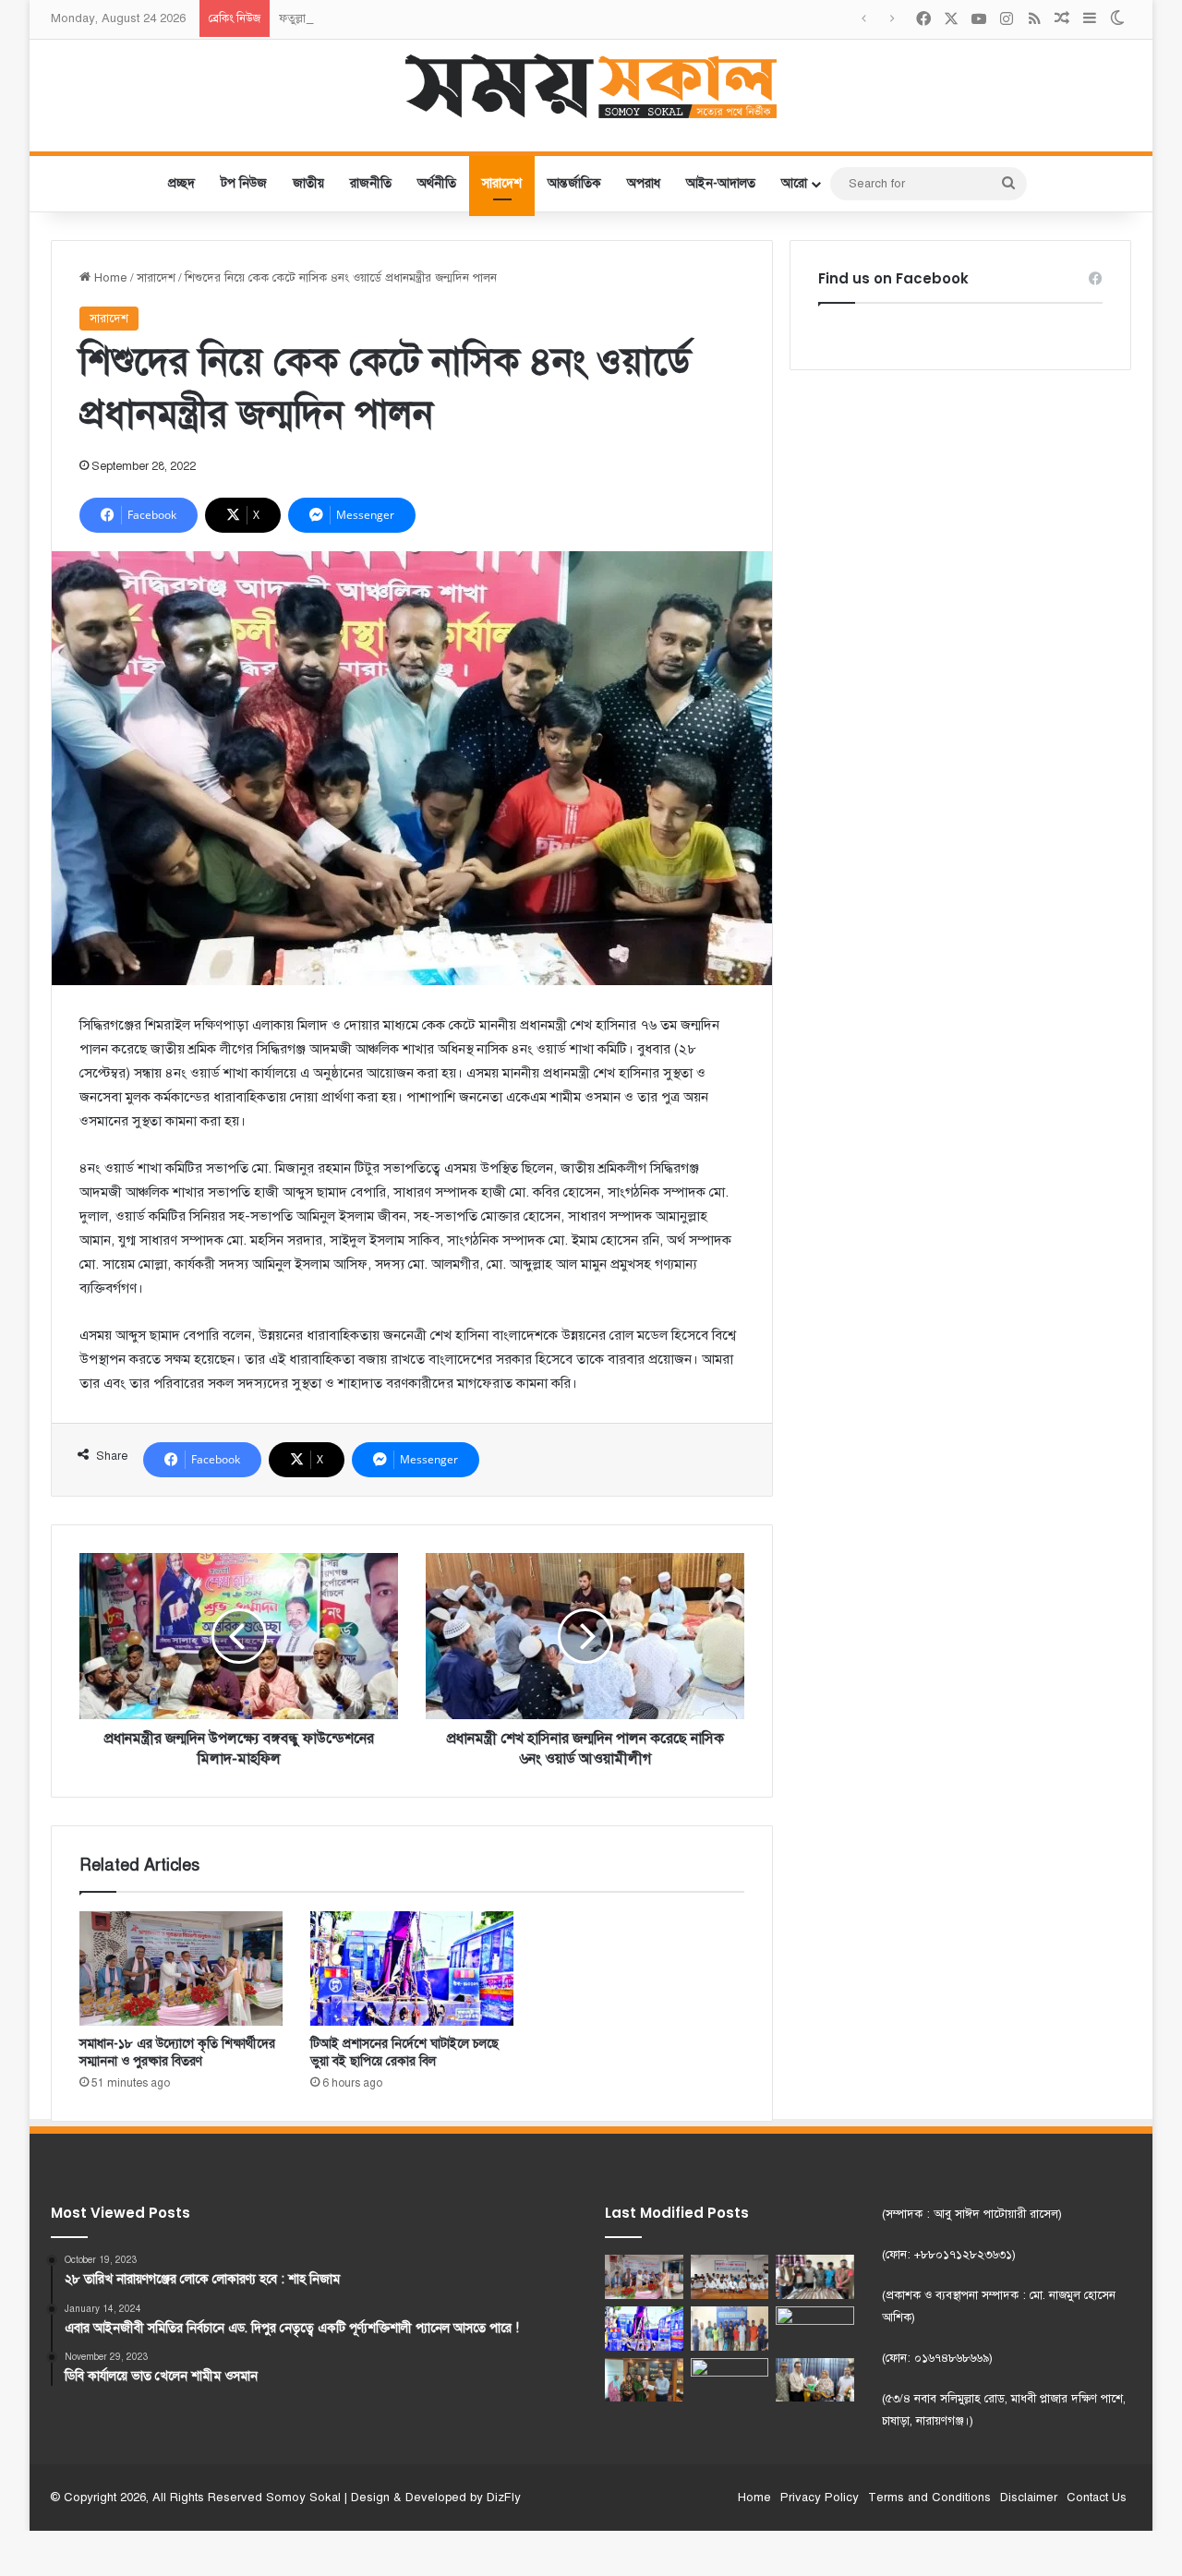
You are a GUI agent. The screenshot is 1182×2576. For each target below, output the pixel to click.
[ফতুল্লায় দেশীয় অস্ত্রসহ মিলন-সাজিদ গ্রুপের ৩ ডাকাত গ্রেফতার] (815, 2277)
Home (109, 278)
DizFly (504, 2498)
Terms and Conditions (929, 2498)
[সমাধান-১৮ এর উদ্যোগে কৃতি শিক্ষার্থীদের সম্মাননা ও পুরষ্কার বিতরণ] (181, 1968)
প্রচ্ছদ (181, 183)
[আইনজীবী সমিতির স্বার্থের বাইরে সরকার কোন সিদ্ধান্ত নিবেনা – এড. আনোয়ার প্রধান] (730, 2277)
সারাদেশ (502, 183)
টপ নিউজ (244, 183)
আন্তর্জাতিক (574, 183)
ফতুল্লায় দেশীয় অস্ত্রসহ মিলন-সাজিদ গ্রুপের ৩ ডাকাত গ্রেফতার (417, 18)
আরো (794, 183)
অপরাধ (644, 183)
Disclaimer (1029, 2498)
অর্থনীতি (437, 183)
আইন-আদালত (721, 183)
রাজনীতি (371, 183)
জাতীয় (308, 183)
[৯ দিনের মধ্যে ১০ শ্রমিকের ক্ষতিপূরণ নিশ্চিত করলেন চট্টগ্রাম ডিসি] (815, 2329)
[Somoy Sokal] (591, 86)
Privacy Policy (820, 2498)
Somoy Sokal (303, 2498)
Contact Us (1097, 2498)
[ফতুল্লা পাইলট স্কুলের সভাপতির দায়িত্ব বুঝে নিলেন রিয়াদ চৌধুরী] (815, 2380)
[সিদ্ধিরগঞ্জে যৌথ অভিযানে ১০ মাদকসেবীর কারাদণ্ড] (730, 2329)
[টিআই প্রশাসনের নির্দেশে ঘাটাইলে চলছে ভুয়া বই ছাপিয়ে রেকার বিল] (412, 1968)
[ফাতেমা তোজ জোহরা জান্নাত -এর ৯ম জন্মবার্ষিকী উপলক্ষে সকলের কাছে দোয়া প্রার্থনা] (730, 2380)
